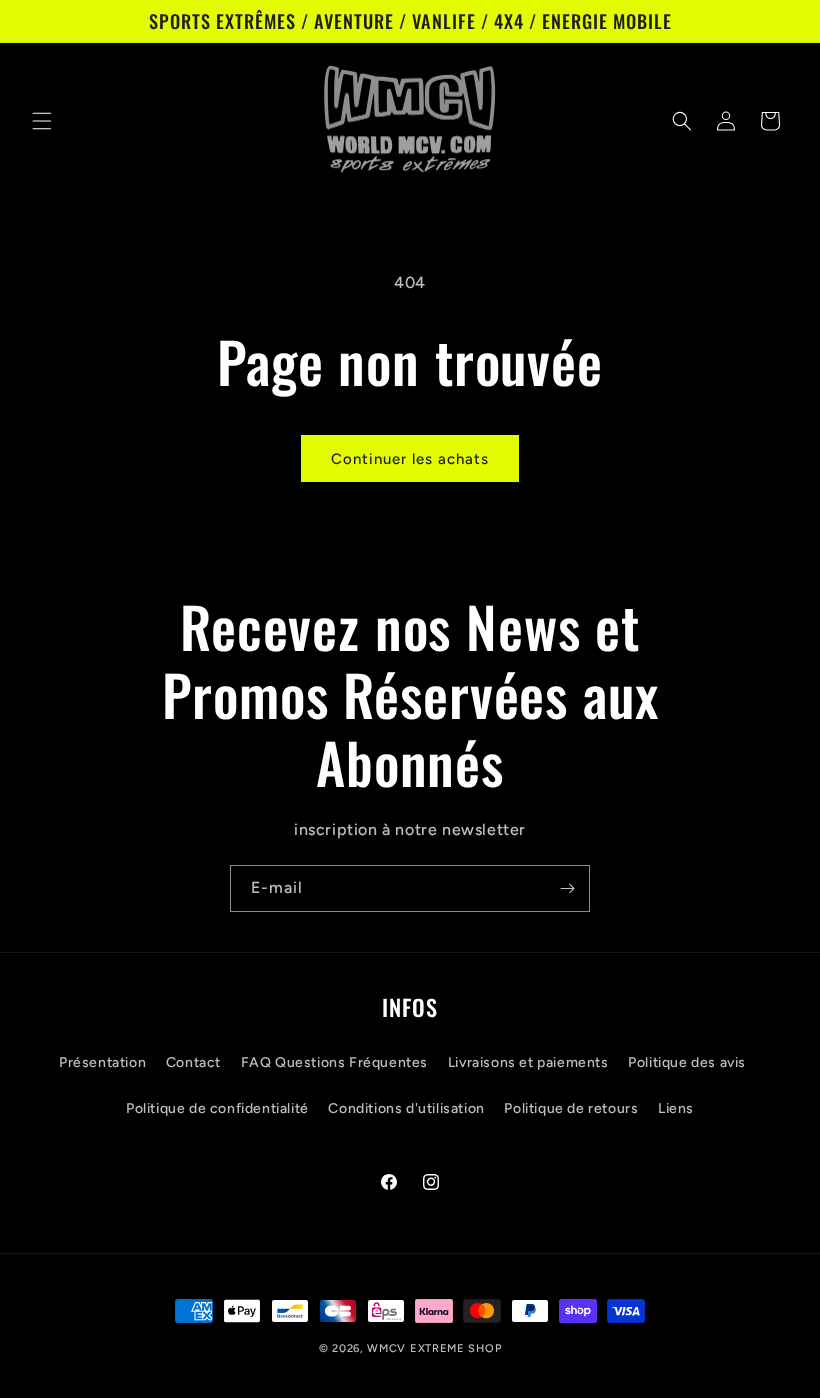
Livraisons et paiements (528, 1062)
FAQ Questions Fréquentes (334, 1062)
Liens (676, 1108)
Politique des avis (687, 1062)
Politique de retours (571, 1108)
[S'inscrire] (567, 888)
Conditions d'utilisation (406, 1108)
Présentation (102, 1062)
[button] (42, 121)
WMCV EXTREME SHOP (434, 1348)
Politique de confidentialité (217, 1108)
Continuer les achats (410, 459)
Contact (193, 1062)
